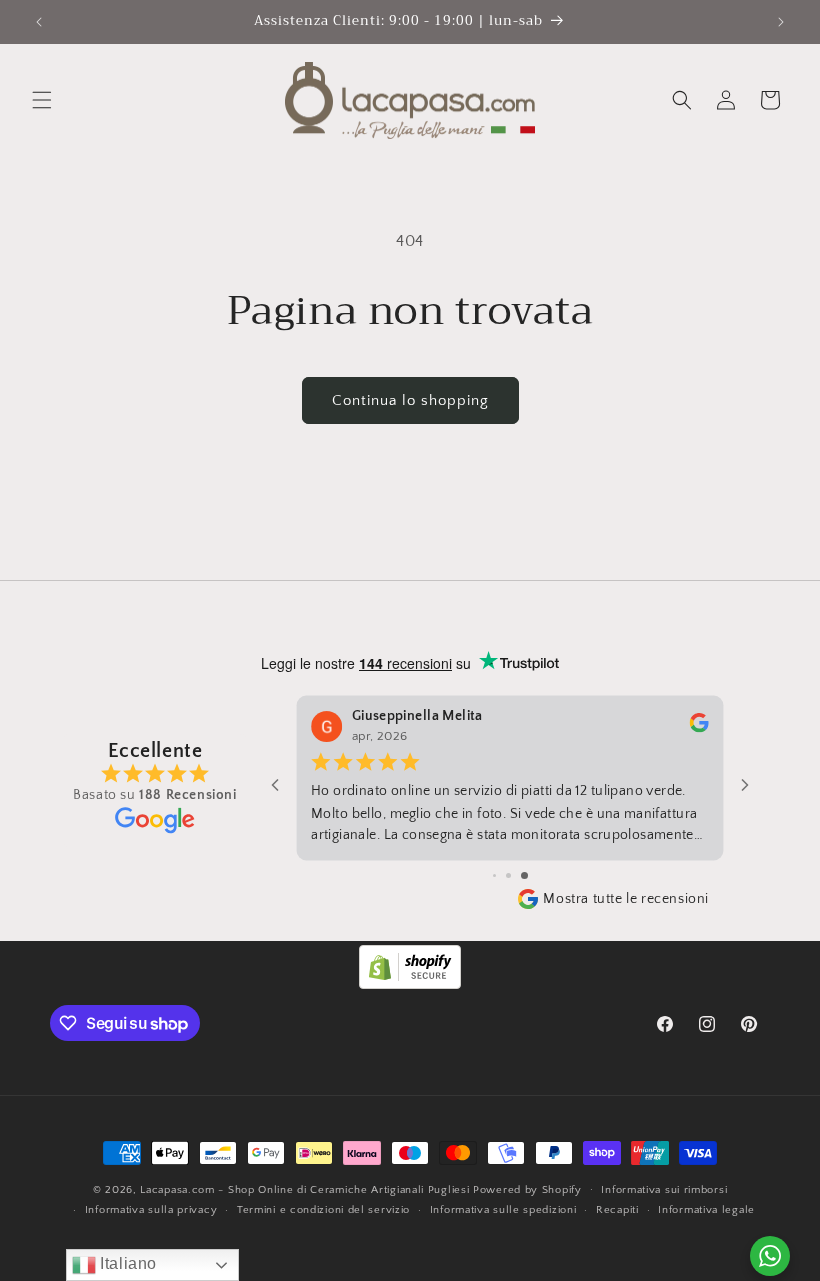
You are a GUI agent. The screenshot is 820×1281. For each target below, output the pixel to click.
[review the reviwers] (698, 729)
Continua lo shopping (410, 400)
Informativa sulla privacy (151, 1210)
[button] (42, 100)
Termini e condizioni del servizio (323, 1210)
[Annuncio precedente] (39, 22)
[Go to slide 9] (508, 875)
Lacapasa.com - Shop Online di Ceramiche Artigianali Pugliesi (304, 1190)
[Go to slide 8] (494, 875)
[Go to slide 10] (524, 875)
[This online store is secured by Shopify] (410, 984)
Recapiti (617, 1210)
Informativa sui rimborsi (664, 1190)
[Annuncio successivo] (781, 22)
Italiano (126, 1263)
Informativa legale (706, 1210)
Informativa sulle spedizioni (503, 1210)
